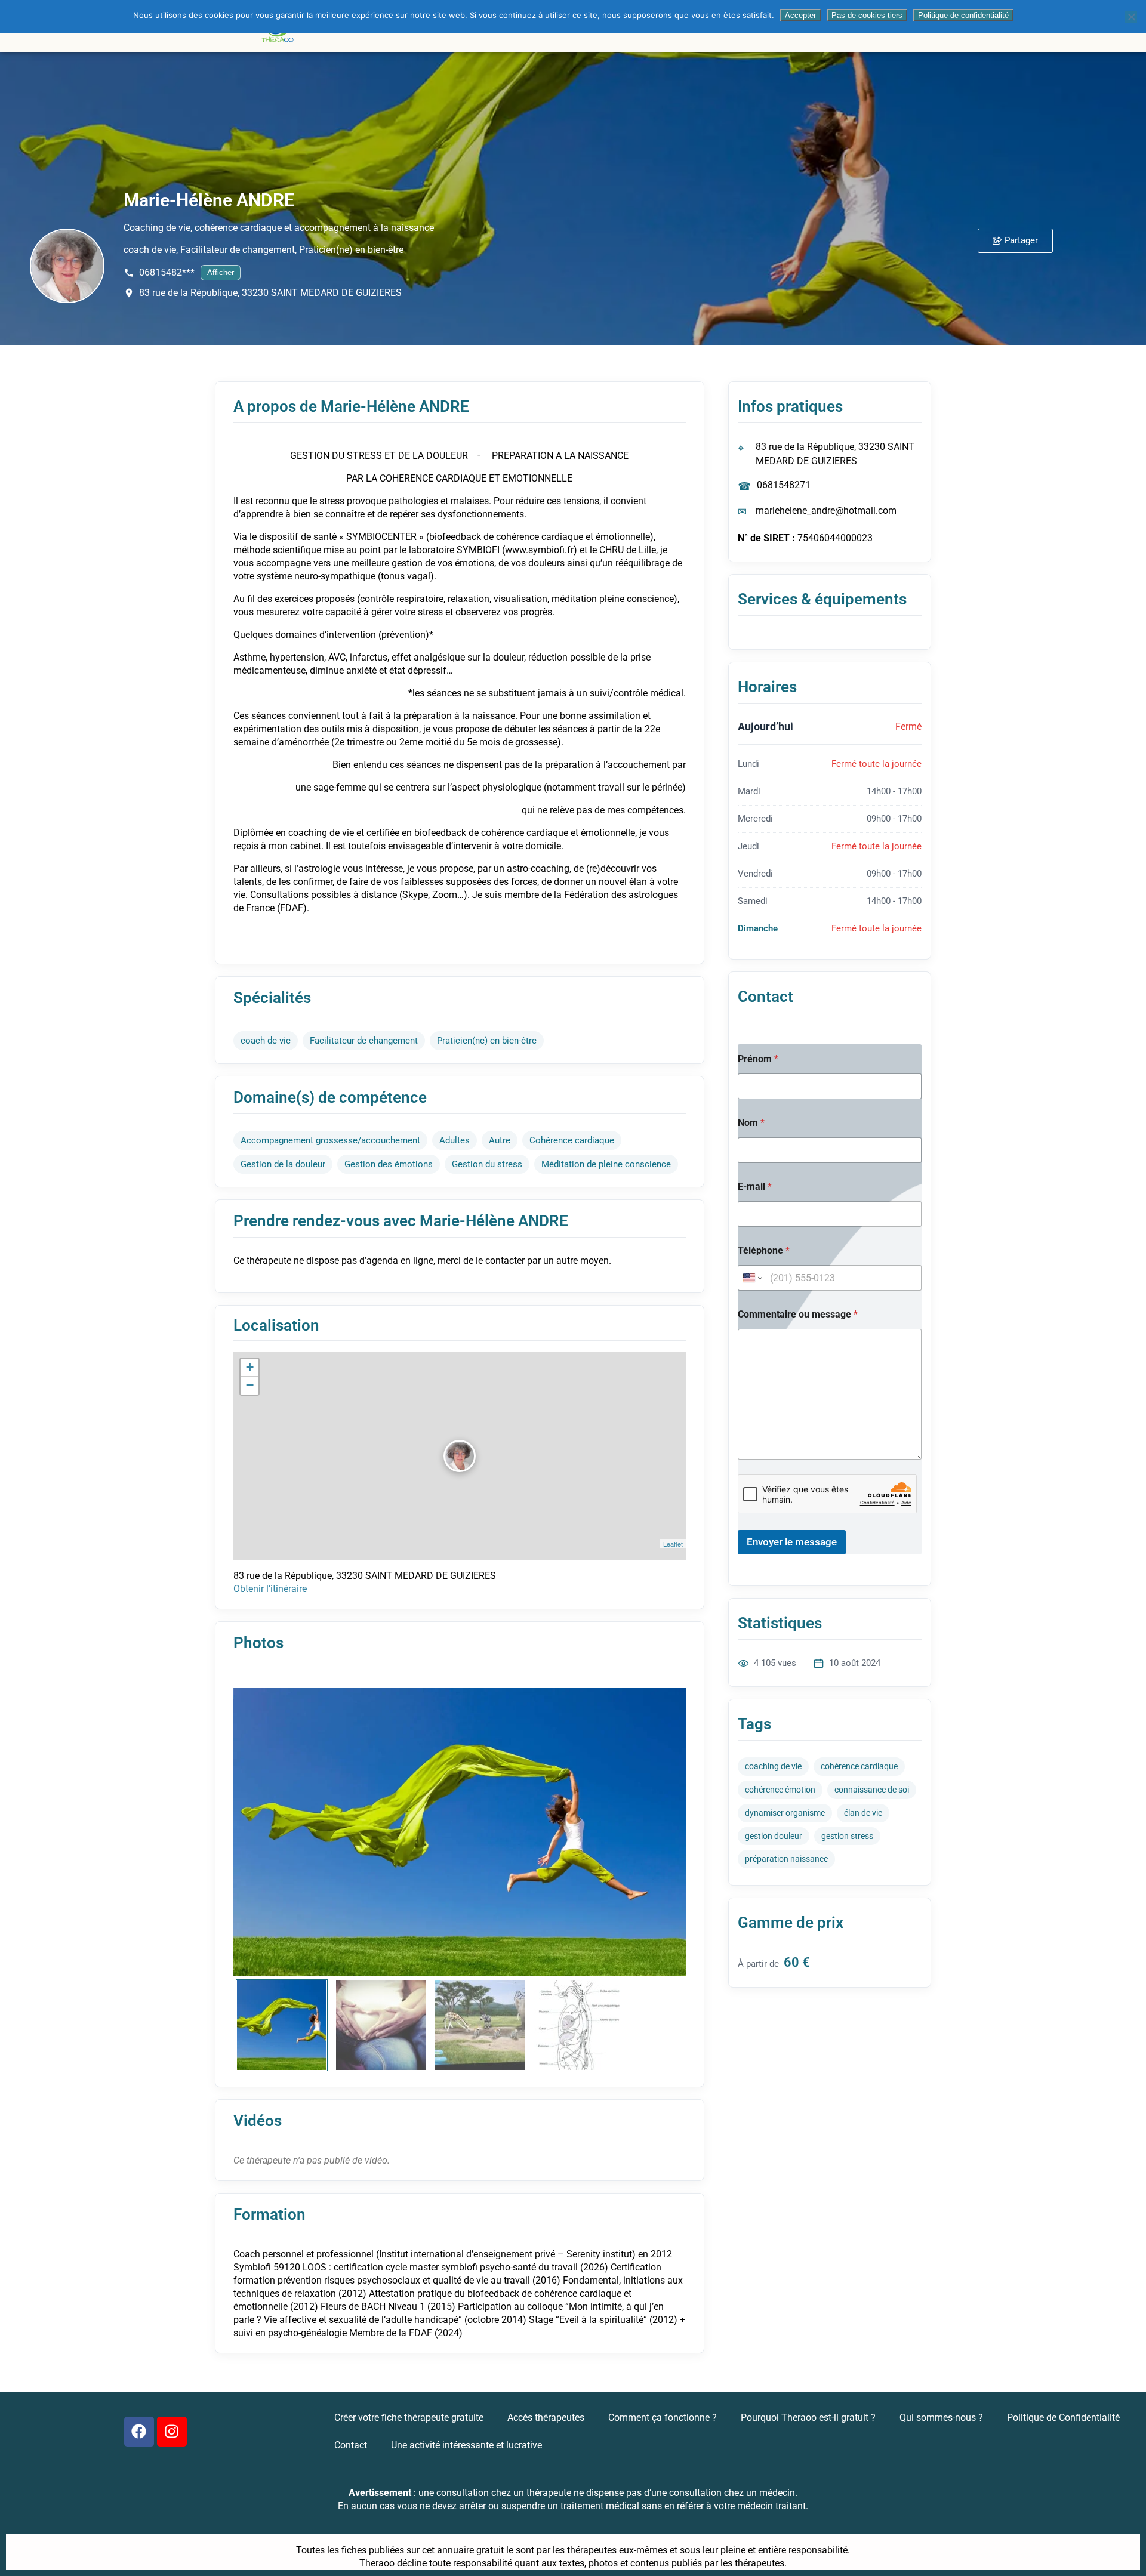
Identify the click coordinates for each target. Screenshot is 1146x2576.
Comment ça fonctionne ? (663, 2418)
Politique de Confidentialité (1063, 2418)
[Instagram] (172, 2432)
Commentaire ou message (798, 1314)
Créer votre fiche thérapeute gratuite (409, 2418)
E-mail (755, 1187)
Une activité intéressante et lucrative (466, 2445)
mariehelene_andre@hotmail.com (826, 510)
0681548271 (784, 485)
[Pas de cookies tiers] (1131, 17)
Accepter (800, 15)
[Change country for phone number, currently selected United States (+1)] (752, 1278)
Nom (751, 1123)
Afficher (221, 272)
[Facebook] (139, 2432)
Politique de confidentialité (963, 15)
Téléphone (764, 1250)
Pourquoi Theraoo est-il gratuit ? (808, 2418)
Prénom (758, 1059)
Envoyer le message (792, 1542)
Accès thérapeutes (546, 2418)
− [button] (250, 1385)
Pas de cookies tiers (867, 15)
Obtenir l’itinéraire (270, 1589)
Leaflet (673, 1544)
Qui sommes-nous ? (941, 2418)
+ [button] (250, 1367)
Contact (351, 2445)
